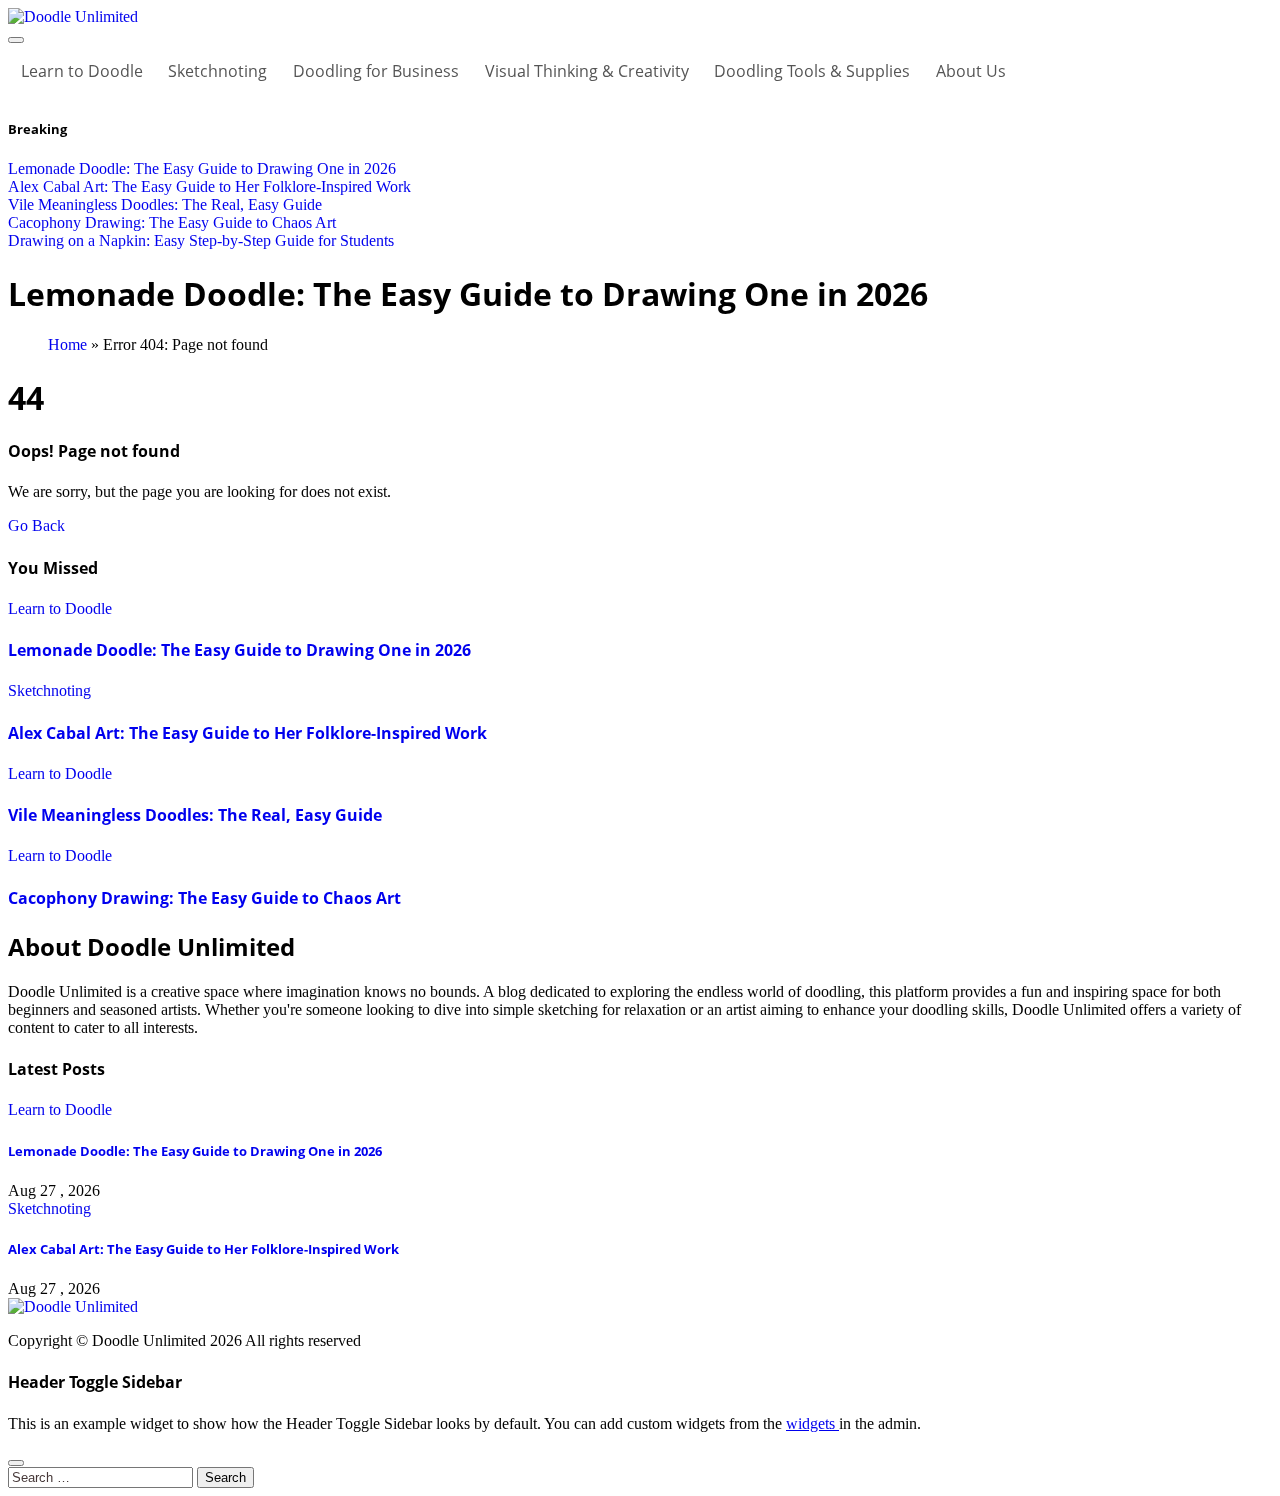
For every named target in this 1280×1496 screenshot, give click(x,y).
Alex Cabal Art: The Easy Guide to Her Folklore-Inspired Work (247, 733)
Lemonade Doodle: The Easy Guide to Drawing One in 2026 (239, 650)
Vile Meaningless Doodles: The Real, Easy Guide (195, 815)
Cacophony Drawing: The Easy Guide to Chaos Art (204, 898)
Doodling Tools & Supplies (812, 71)
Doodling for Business (376, 71)
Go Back (36, 525)
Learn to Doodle (82, 71)
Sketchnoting (217, 71)
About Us (971, 71)
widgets (812, 1423)
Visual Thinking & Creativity (587, 71)
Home (67, 344)
